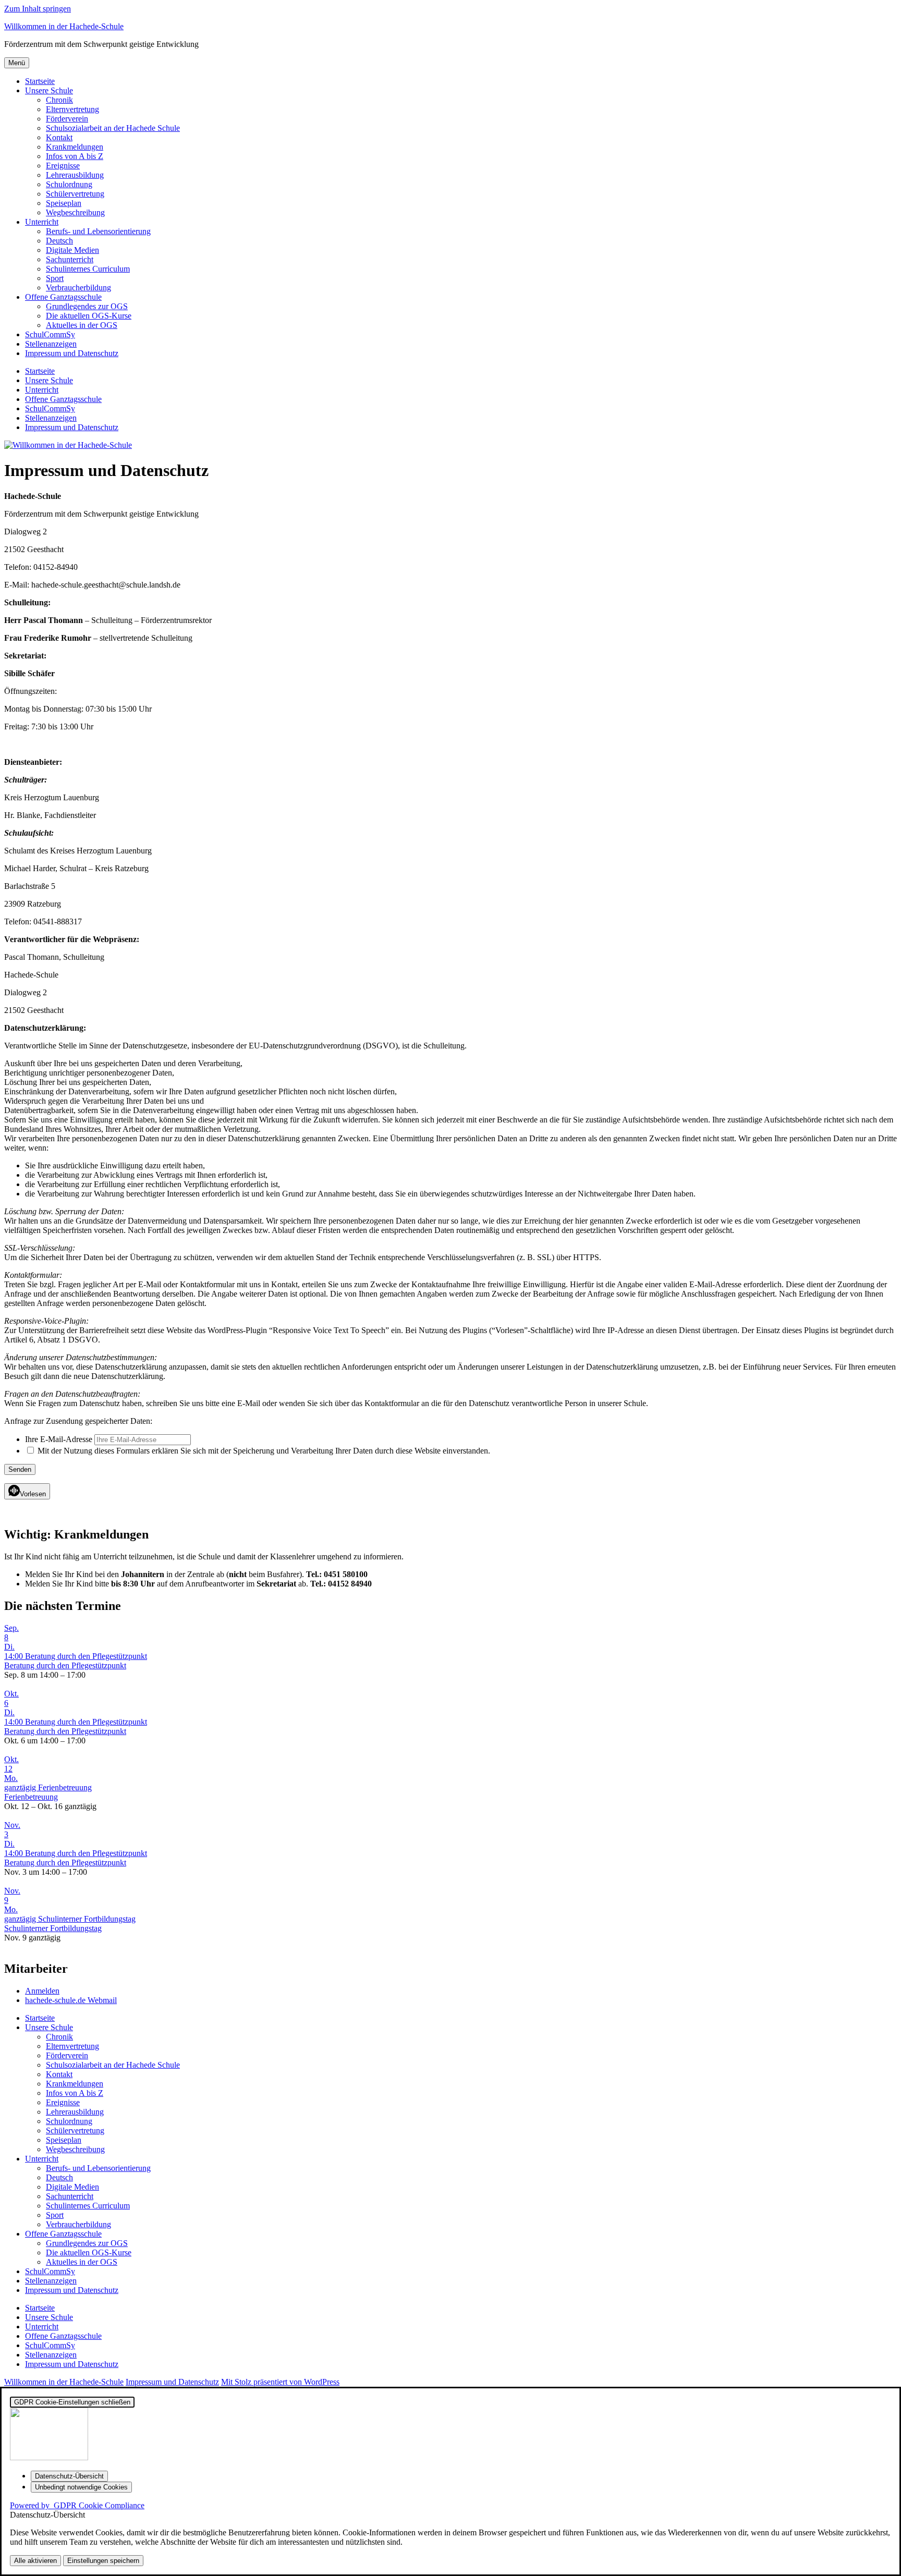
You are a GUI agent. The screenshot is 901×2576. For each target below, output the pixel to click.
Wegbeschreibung (75, 212)
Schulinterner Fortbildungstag (53, 1928)
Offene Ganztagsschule (63, 297)
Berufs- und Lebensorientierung (98, 231)
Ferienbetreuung (31, 1797)
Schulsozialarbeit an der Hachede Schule (113, 128)
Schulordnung (69, 184)
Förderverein (67, 119)
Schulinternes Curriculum (88, 269)
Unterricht (42, 222)
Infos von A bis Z (75, 156)
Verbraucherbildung (78, 288)
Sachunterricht (70, 259)
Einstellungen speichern (103, 2561)
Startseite (40, 81)
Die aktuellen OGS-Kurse (89, 316)
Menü (17, 63)
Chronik (59, 100)
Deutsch (59, 241)
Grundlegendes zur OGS (87, 306)
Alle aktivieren (35, 2561)
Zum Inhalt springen (38, 9)
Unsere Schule (49, 90)
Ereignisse (63, 166)
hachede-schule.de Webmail (71, 2000)
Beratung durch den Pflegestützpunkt (65, 1665)
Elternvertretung (72, 109)
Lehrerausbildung (75, 175)
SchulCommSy (50, 334)
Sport (55, 278)
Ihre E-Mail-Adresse (59, 1439)
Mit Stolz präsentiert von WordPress (280, 2382)
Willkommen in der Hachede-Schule (64, 26)
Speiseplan (64, 203)
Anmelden (42, 1991)
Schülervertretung (75, 194)
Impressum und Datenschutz (72, 353)
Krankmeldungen (75, 147)
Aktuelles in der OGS (82, 325)
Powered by (77, 2505)
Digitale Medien (72, 250)
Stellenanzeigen (51, 344)
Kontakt (59, 137)
